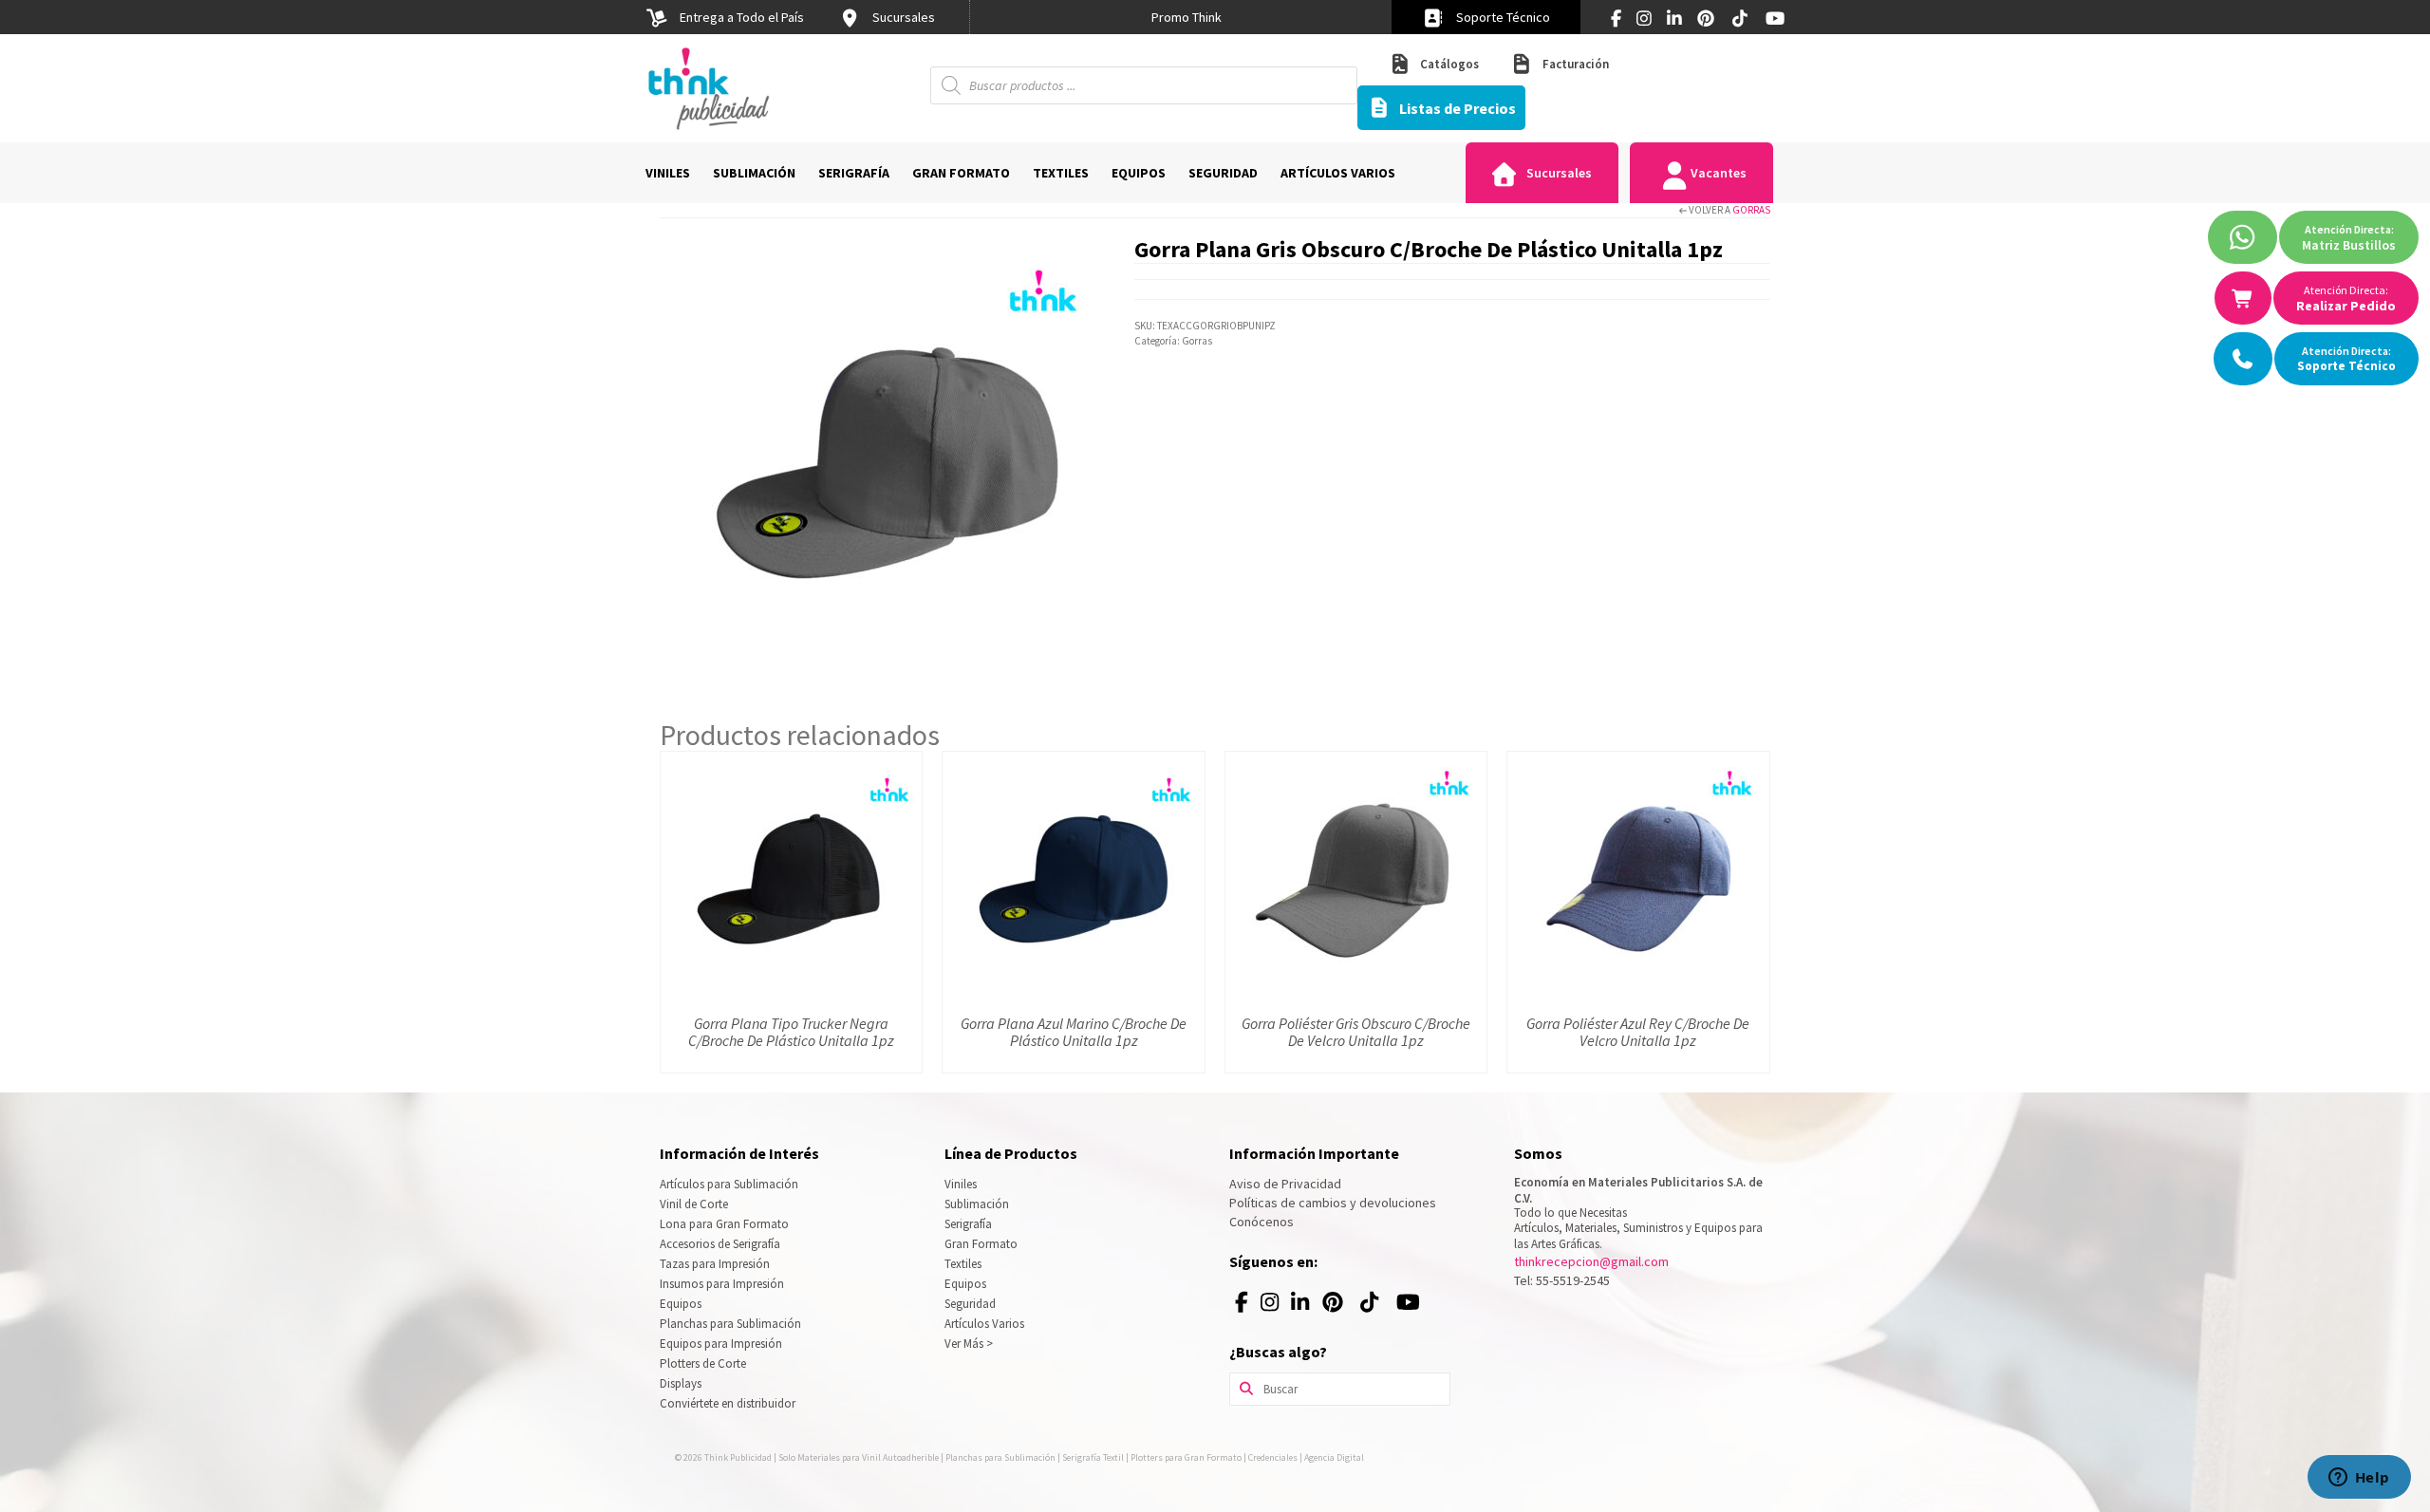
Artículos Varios (984, 1324)
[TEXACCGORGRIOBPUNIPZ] (883, 454)
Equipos (681, 1304)
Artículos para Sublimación (729, 1184)
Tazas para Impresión (715, 1264)
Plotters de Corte (703, 1363)
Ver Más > (969, 1344)
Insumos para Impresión (722, 1284)
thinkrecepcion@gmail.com (1591, 1261)
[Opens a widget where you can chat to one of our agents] (2359, 1479)
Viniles (961, 1184)
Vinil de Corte (694, 1204)
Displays (681, 1383)
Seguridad (970, 1304)
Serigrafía (968, 1224)
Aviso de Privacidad (1285, 1184)
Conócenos (1262, 1222)
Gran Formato (981, 1244)
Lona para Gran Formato (724, 1224)
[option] (1187, 17)
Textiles (963, 1264)
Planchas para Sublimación (730, 1324)
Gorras (1751, 210)
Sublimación (977, 1204)
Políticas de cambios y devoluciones (1333, 1203)
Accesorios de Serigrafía (720, 1244)
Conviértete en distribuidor (728, 1403)
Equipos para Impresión (721, 1344)
